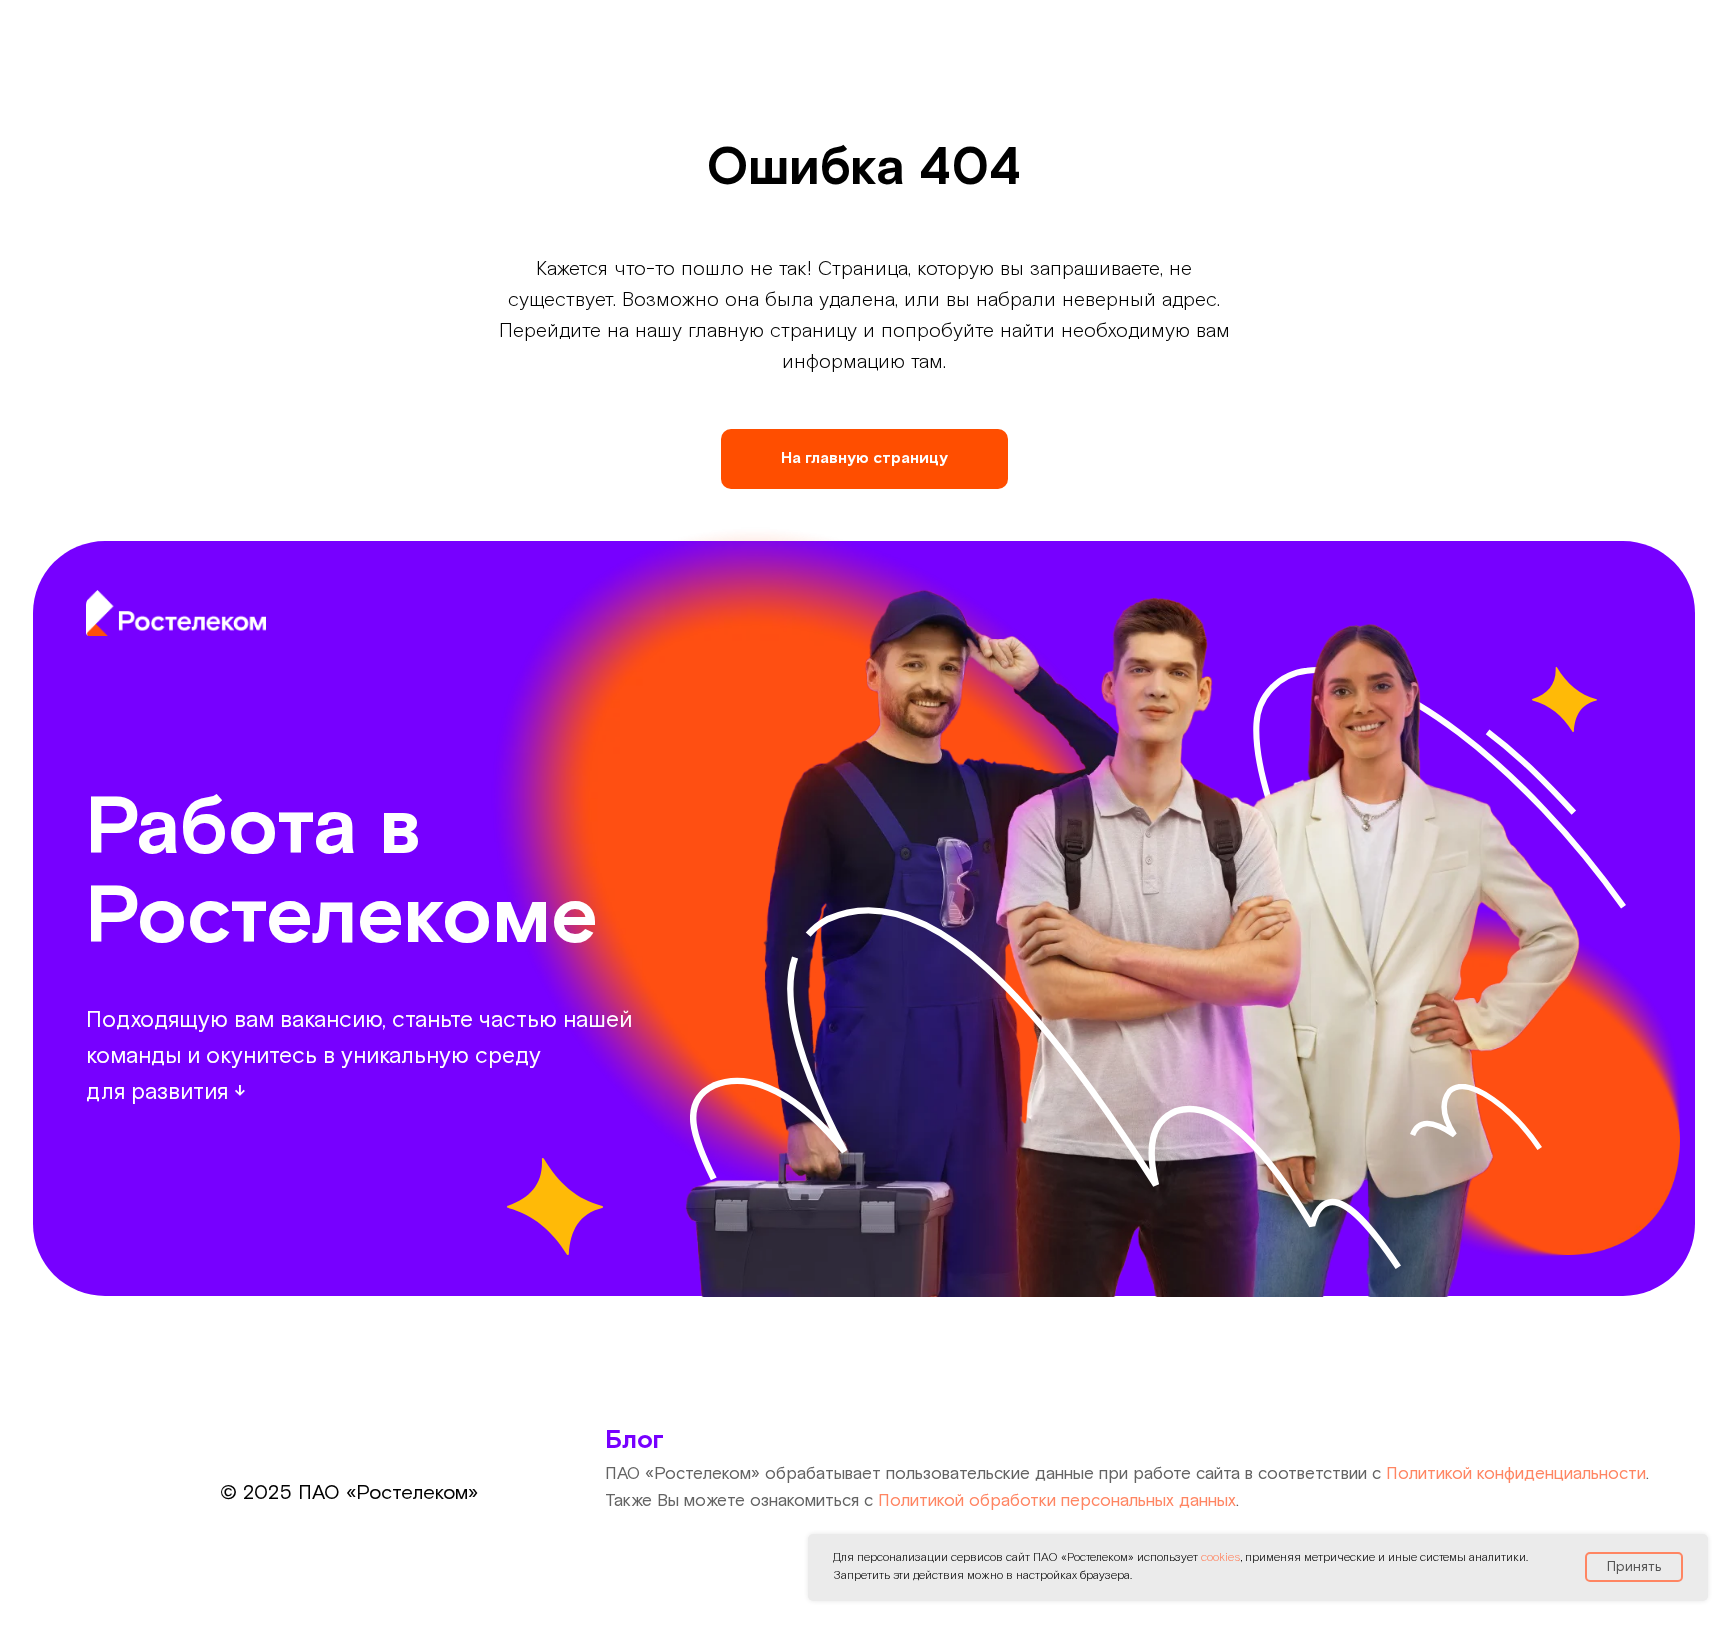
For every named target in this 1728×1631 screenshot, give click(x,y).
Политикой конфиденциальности (1516, 1474)
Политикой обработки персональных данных (1057, 1501)
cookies (1220, 1557)
